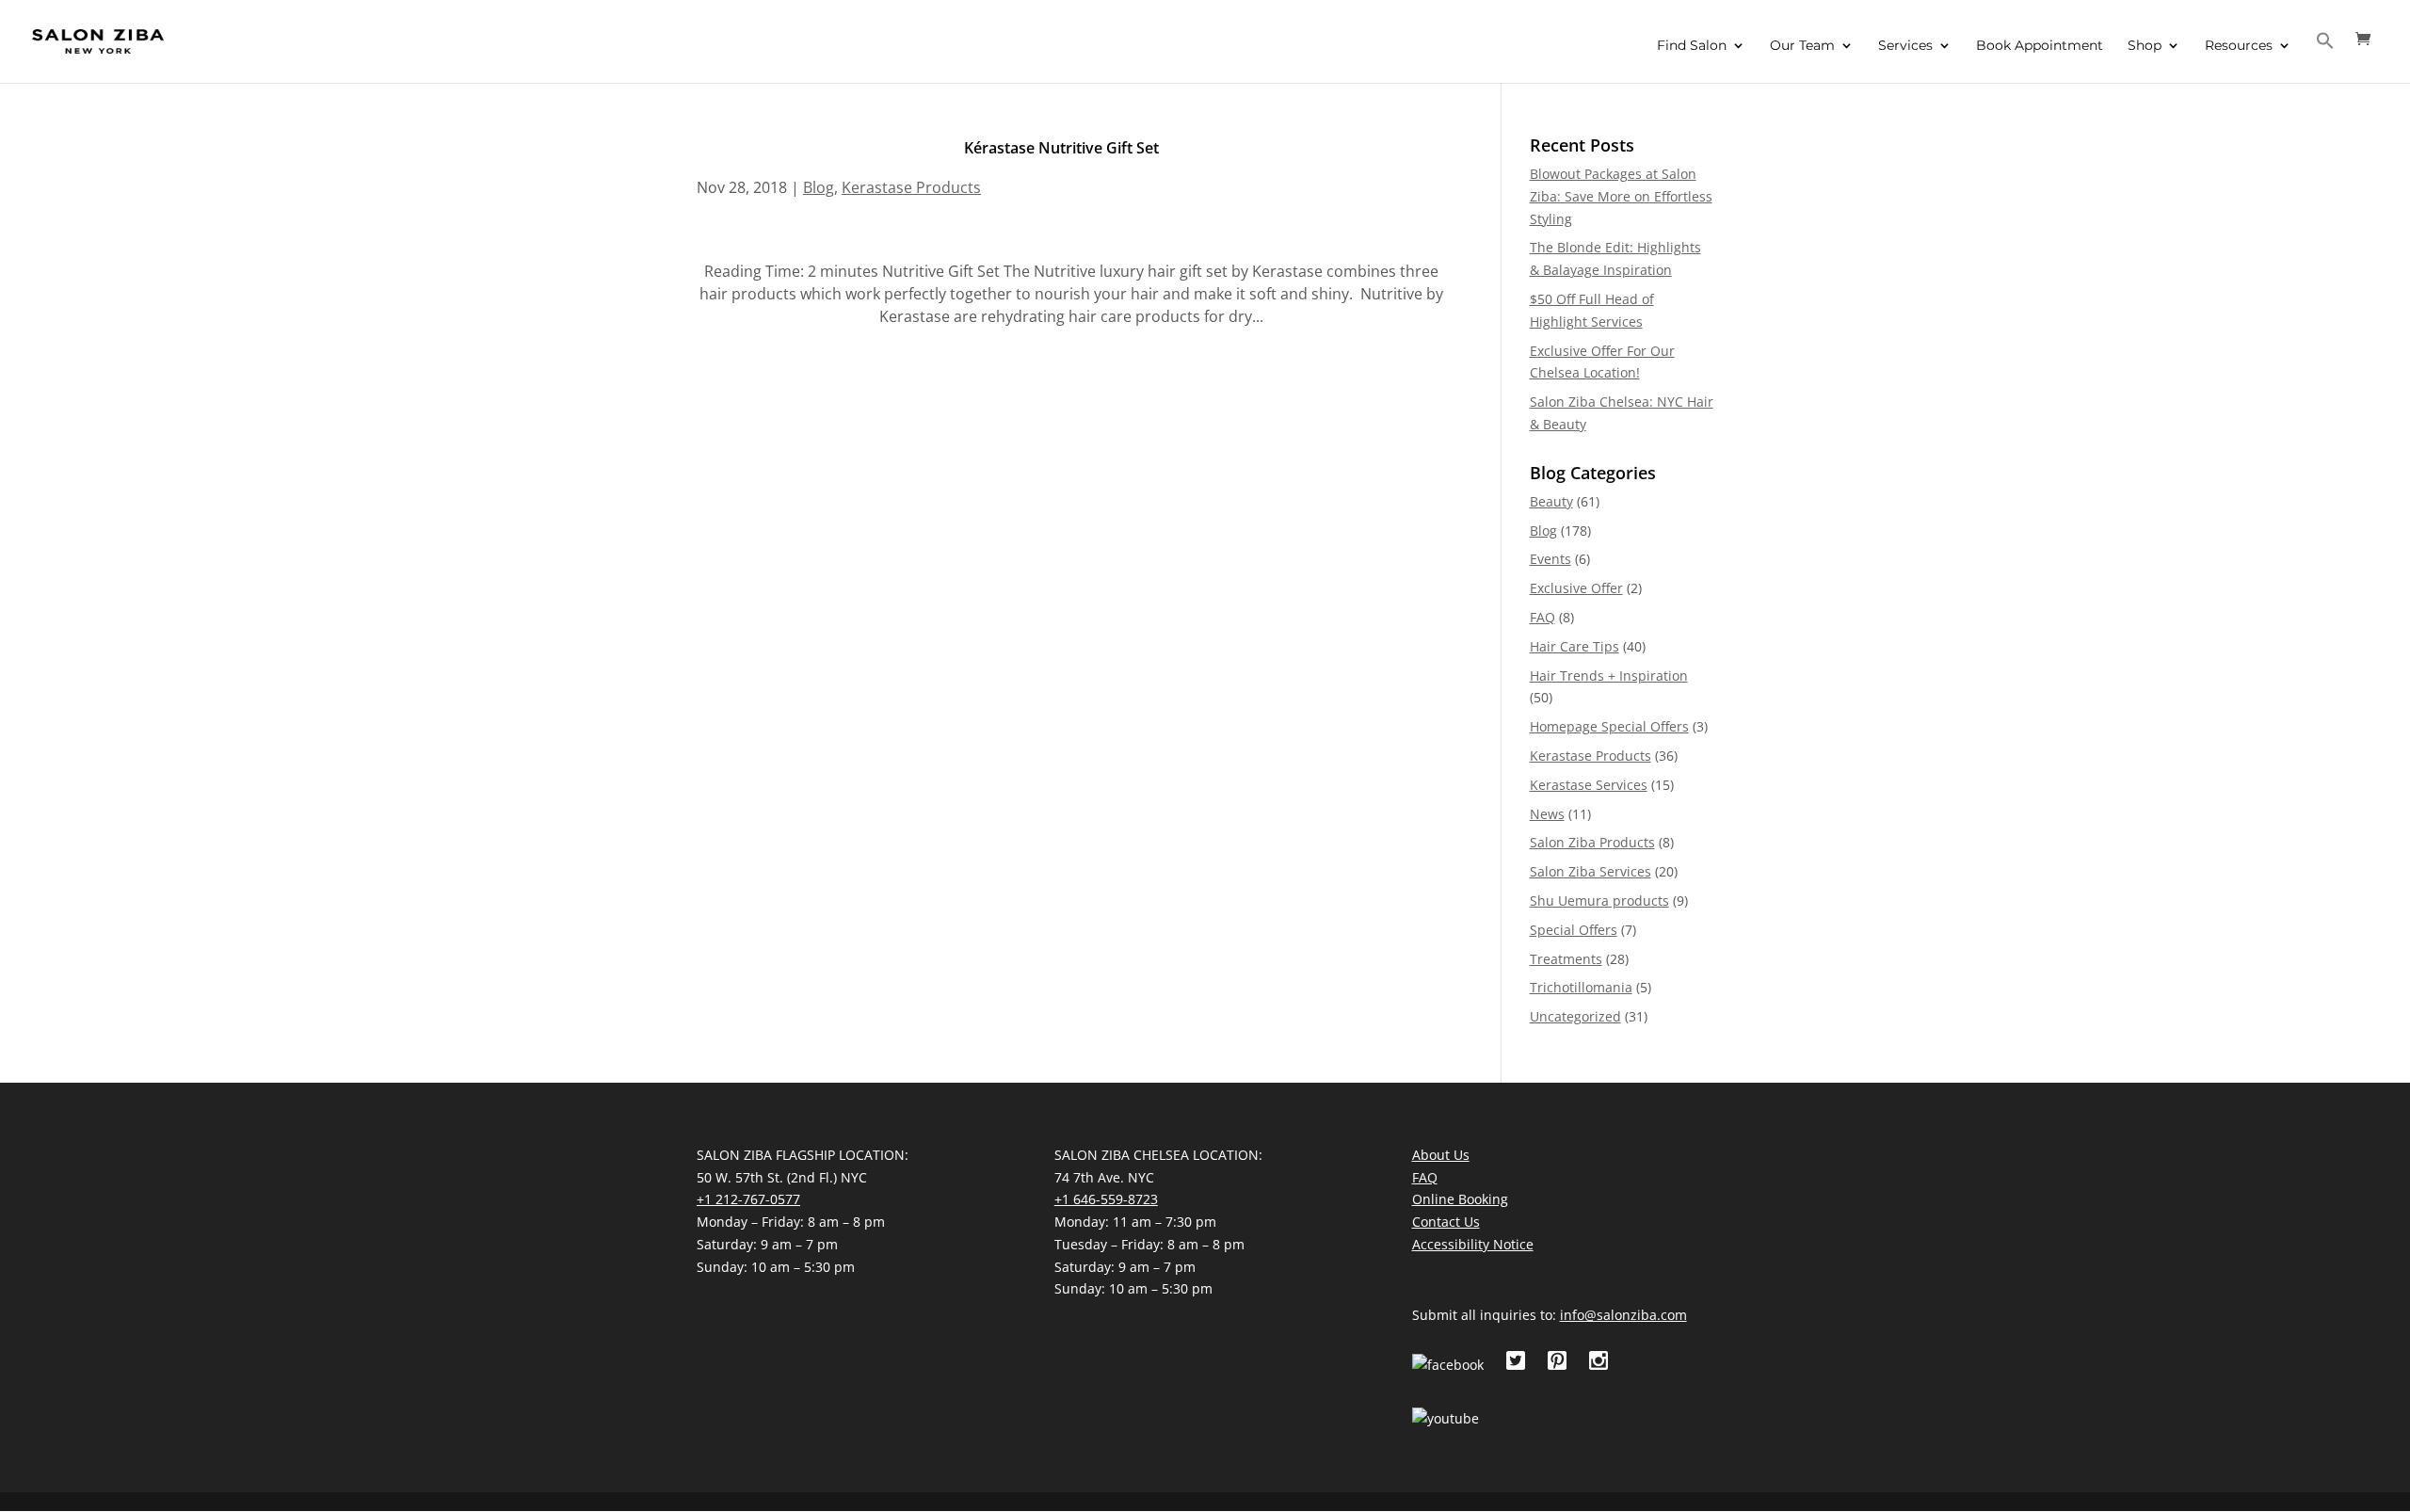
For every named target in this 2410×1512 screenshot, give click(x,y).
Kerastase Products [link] (911, 187)
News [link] (1547, 814)
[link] (98, 40)
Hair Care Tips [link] (1575, 646)
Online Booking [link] (1460, 1199)
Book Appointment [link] (2040, 46)
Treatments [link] (1566, 959)
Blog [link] (819, 187)
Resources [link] (2239, 46)
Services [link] (1905, 46)
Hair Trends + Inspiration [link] (1609, 676)
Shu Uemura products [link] (1599, 901)
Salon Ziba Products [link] (1592, 842)
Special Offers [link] (1574, 930)
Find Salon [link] (1692, 46)
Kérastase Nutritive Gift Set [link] (1061, 148)
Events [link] (1550, 559)
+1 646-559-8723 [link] (1106, 1199)
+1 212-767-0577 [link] (748, 1199)
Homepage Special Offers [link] (1609, 726)
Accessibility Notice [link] (1473, 1244)
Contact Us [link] (1446, 1222)
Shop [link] (2145, 46)
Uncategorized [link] (1575, 1016)
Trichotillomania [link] (1581, 987)
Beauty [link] (1551, 501)
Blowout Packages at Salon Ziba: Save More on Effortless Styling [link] (1621, 196)
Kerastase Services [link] (1589, 785)
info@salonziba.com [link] (1623, 1315)
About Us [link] (1441, 1155)
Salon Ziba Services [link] (1591, 871)
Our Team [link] (1802, 46)
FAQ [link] (1542, 617)
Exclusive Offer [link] (1576, 588)
